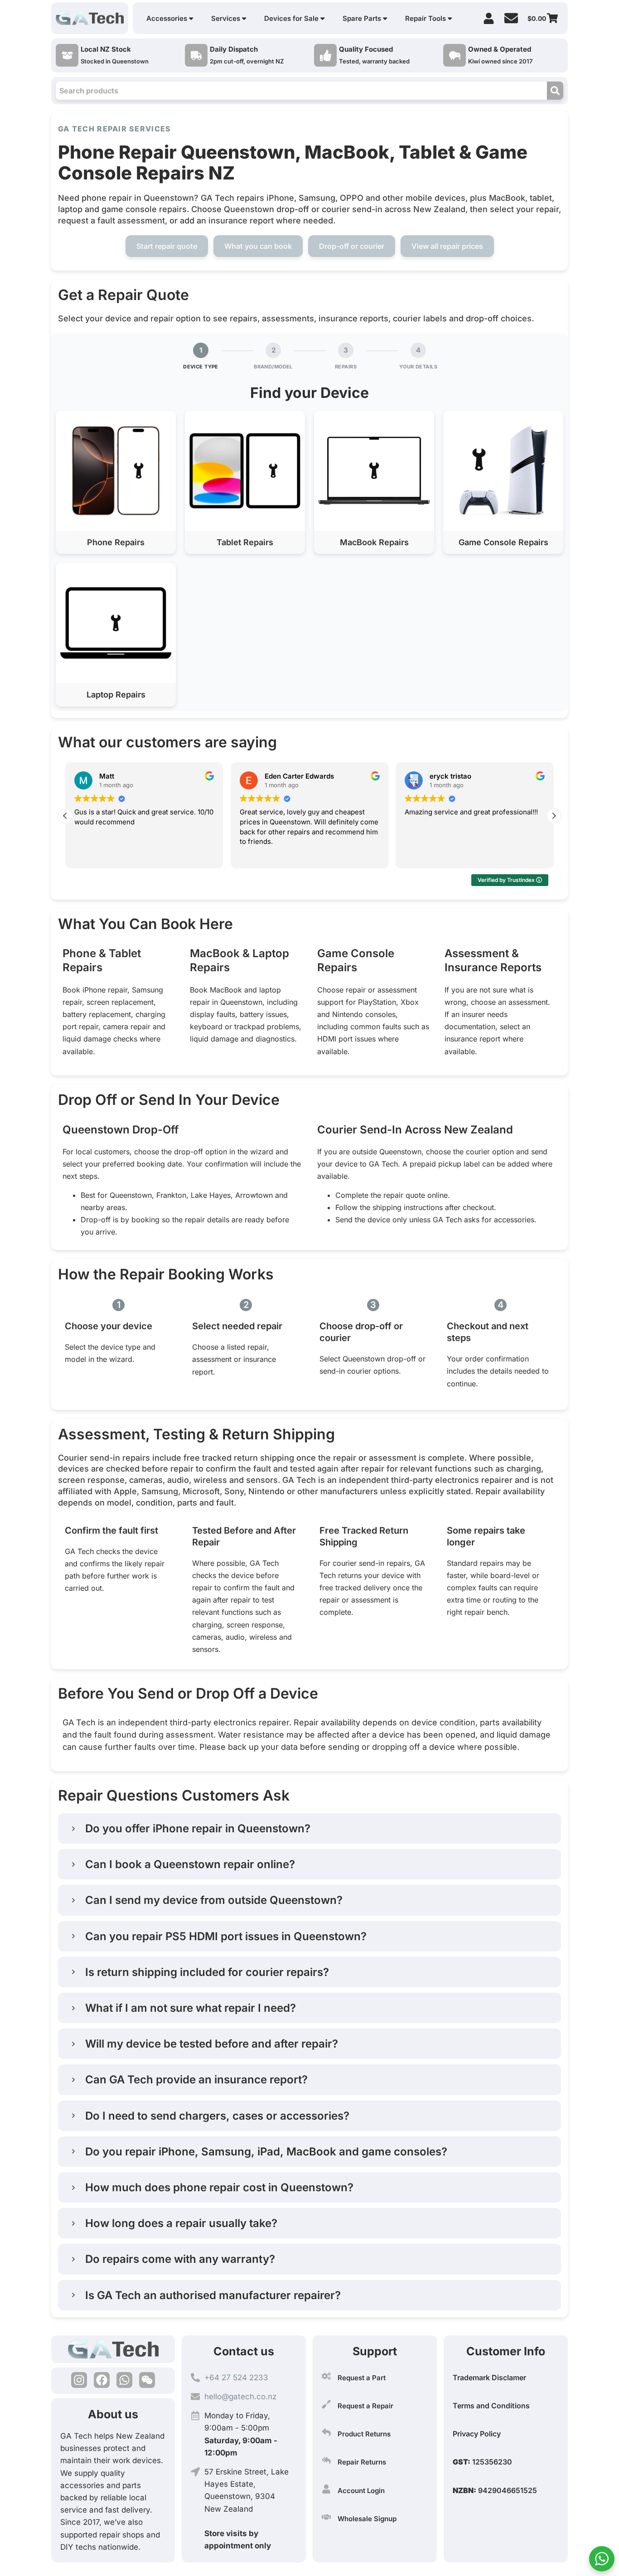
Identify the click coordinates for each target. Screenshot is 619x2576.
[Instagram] (79, 2380)
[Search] (555, 91)
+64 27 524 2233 (236, 2377)
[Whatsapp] (124, 2380)
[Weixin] (147, 2380)
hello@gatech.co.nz (240, 2397)
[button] (116, 482)
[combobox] (301, 91)
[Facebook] (102, 2380)
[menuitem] (170, 18)
